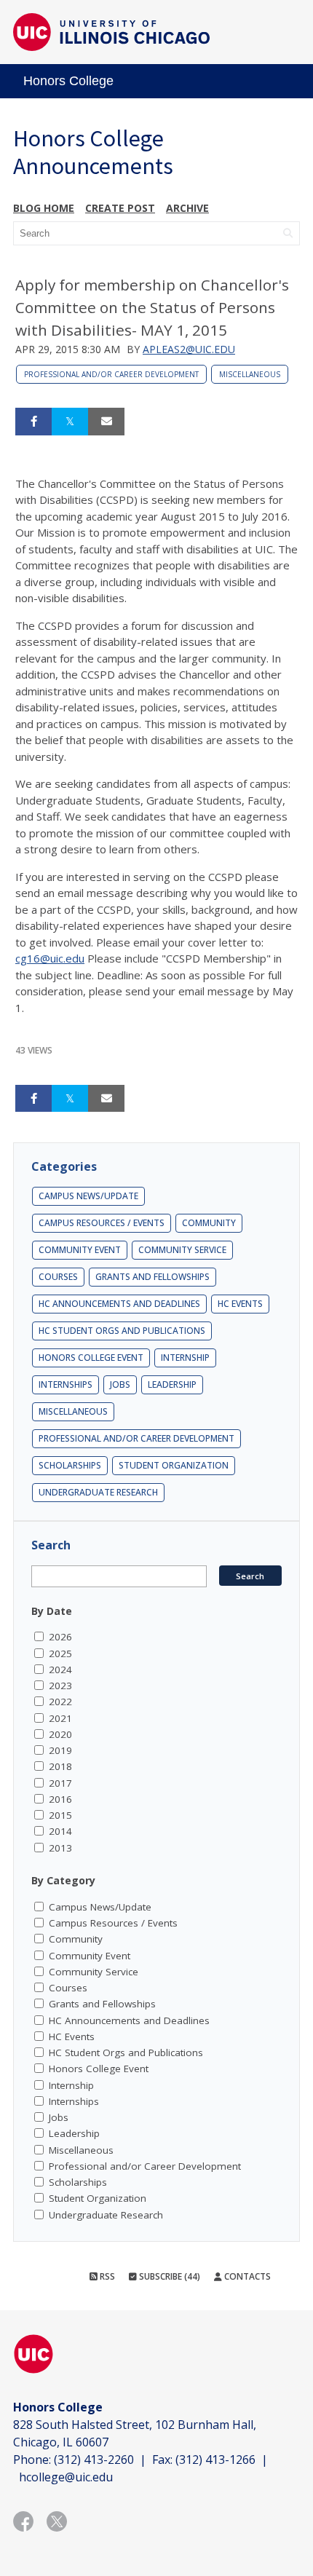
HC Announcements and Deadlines (119, 1304)
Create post (120, 208)
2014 (60, 1831)
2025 (60, 1654)
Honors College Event (91, 1358)
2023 (60, 1686)
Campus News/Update (88, 1196)
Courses (58, 1277)
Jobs (120, 1384)
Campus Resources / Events (102, 1223)
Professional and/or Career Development (111, 374)
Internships (66, 1384)
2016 (60, 1799)
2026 (60, 1637)
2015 (60, 1815)
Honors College (68, 81)
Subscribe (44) (169, 2276)
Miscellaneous (250, 374)
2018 (60, 1766)
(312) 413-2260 (94, 2460)
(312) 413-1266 (215, 2460)
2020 (60, 1734)
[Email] (106, 422)
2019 (60, 1750)
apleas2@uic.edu (189, 349)
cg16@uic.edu (50, 958)
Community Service (182, 1250)
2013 (60, 1848)
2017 (60, 1783)
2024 (60, 1670)
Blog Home (44, 208)
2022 (60, 1702)
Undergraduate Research (98, 1492)
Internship (185, 1358)
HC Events (240, 1304)
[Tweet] (70, 422)
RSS (106, 2276)
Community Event (80, 1250)
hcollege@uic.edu (66, 2477)
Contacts (246, 2276)
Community (209, 1223)
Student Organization (174, 1465)
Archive (187, 208)
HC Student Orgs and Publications (122, 1331)
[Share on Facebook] (33, 422)
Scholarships (70, 1465)
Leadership (172, 1384)
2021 (60, 1718)
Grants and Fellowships (152, 1277)
